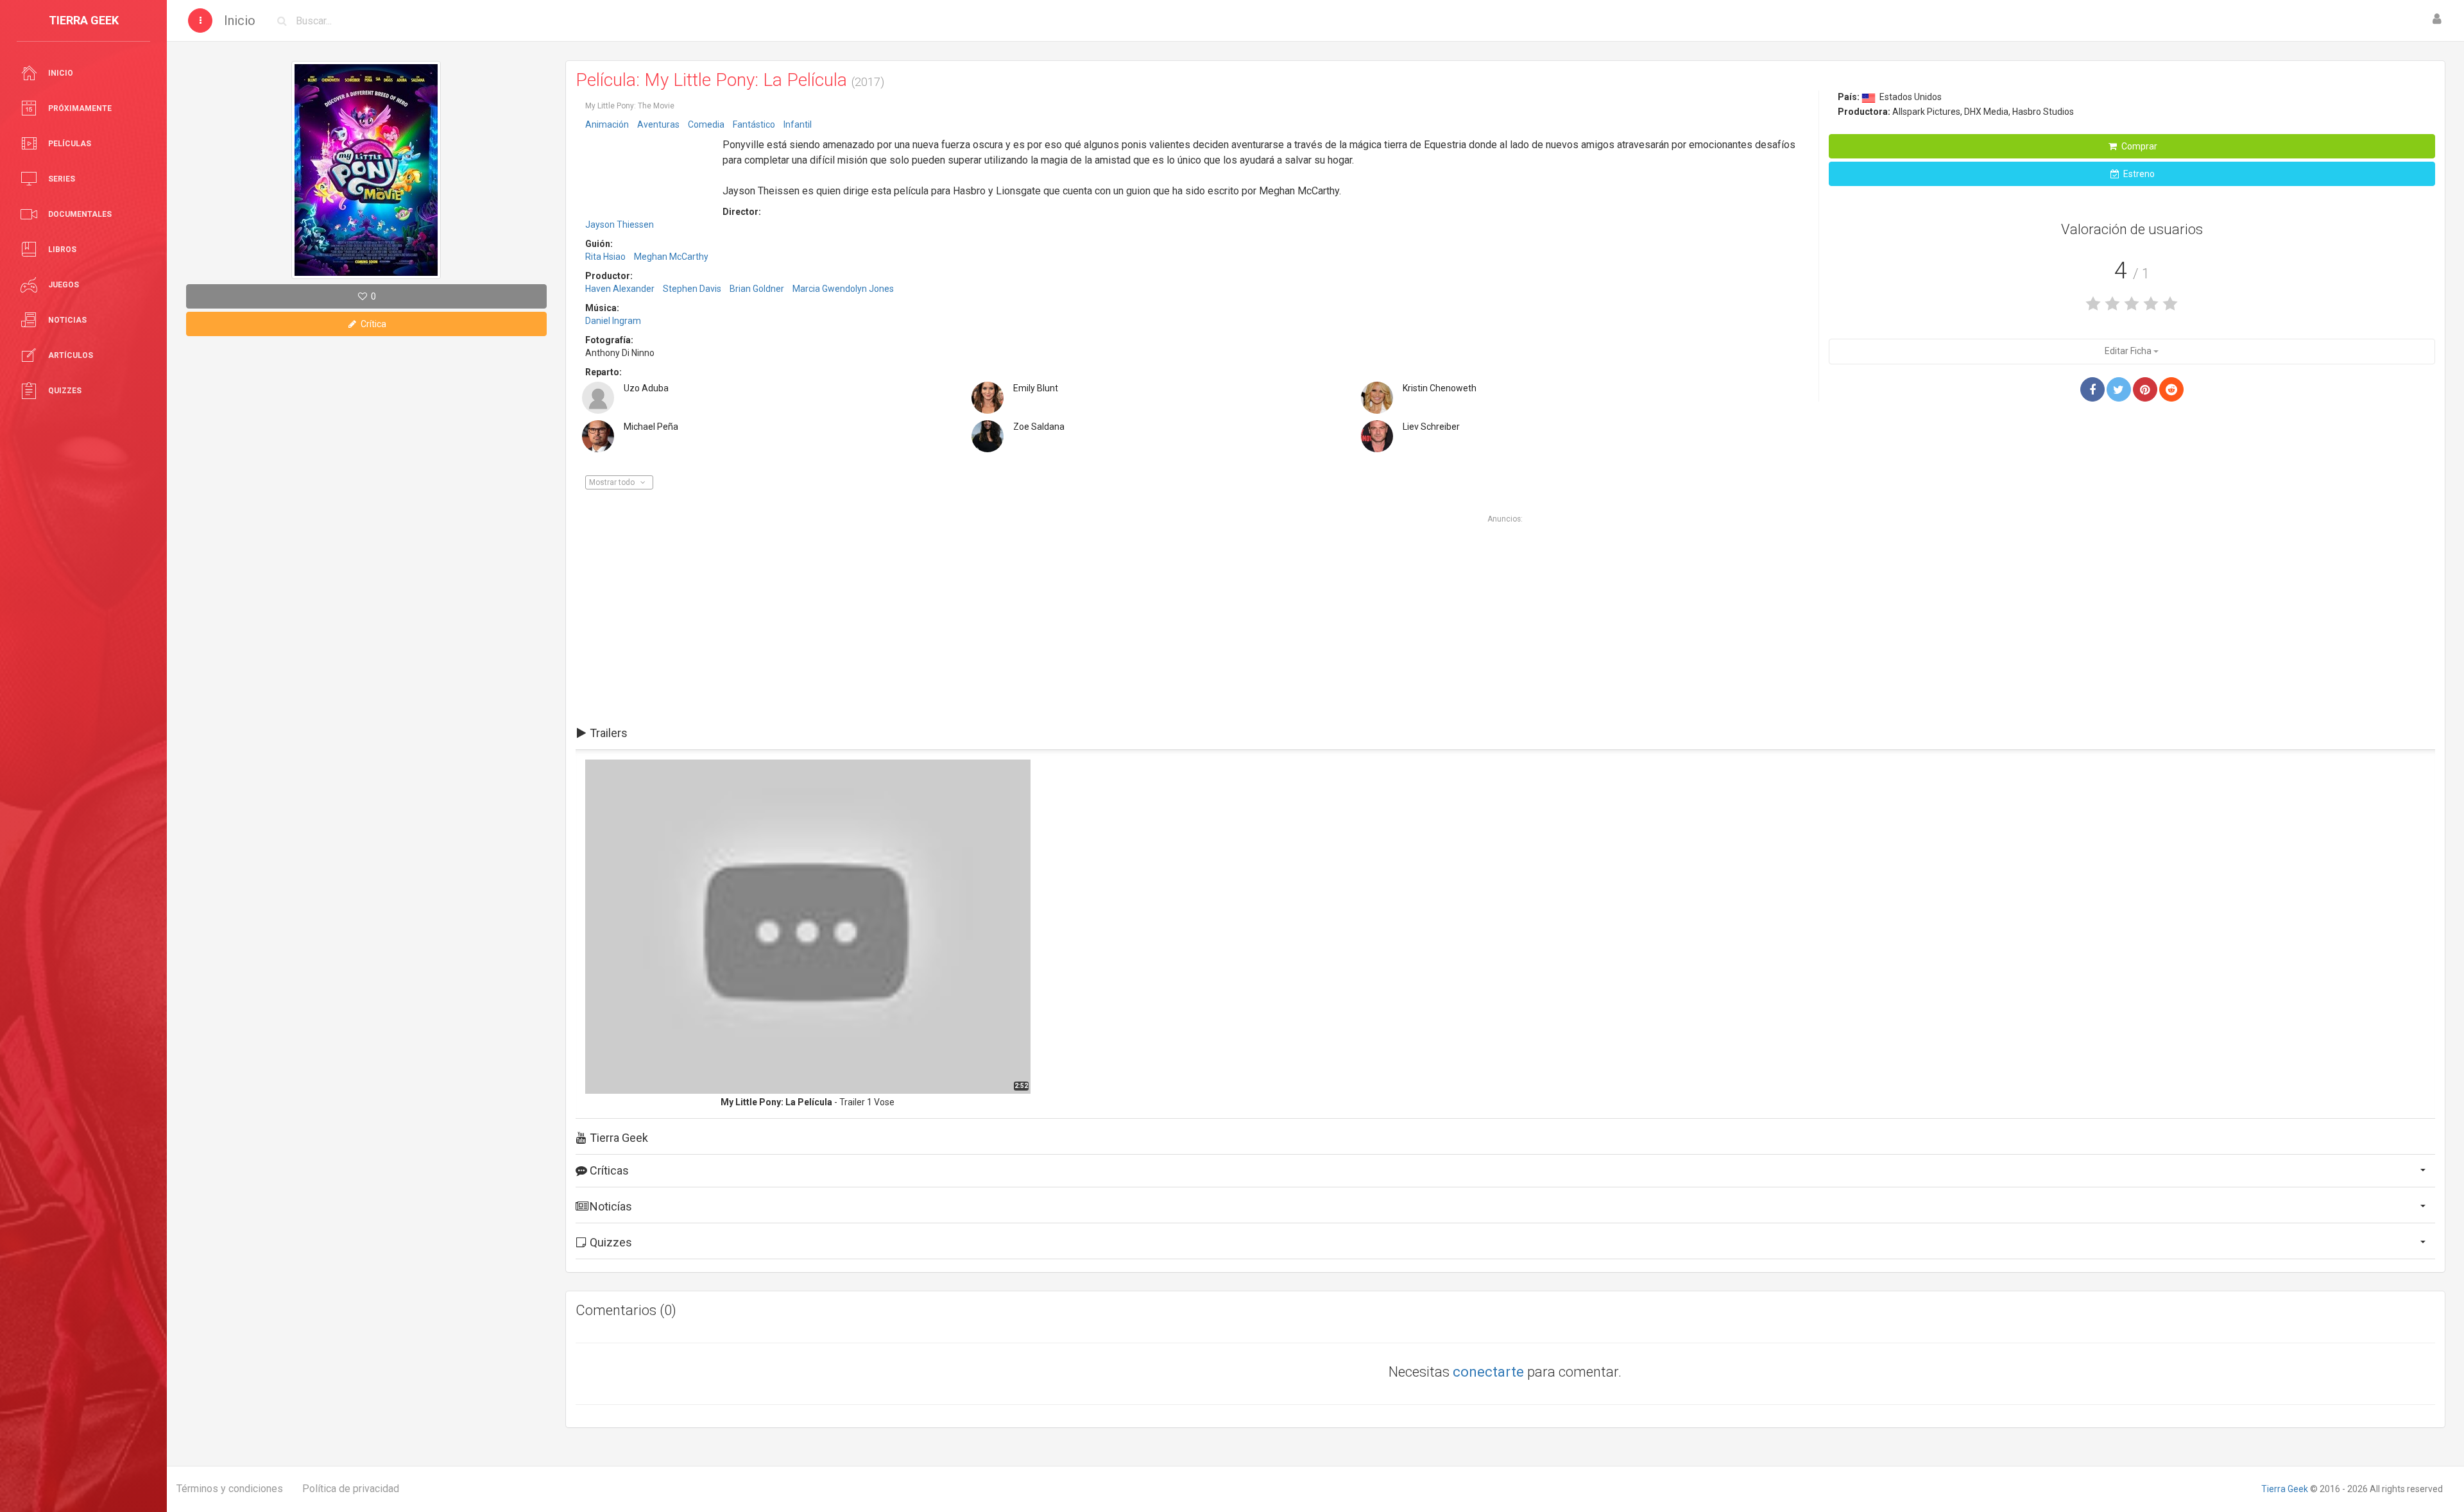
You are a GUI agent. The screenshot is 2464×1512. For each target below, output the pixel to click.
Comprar (2138, 146)
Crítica (372, 324)
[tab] (1505, 733)
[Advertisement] (649, 175)
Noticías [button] (610, 1206)
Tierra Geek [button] (618, 1138)
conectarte (1488, 1372)
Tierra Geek (2285, 1489)
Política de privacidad (351, 1489)
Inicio (240, 21)
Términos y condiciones (230, 1489)
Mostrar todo (613, 482)
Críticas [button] (608, 1170)
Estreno (2138, 174)
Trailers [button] (607, 733)
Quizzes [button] (610, 1242)
